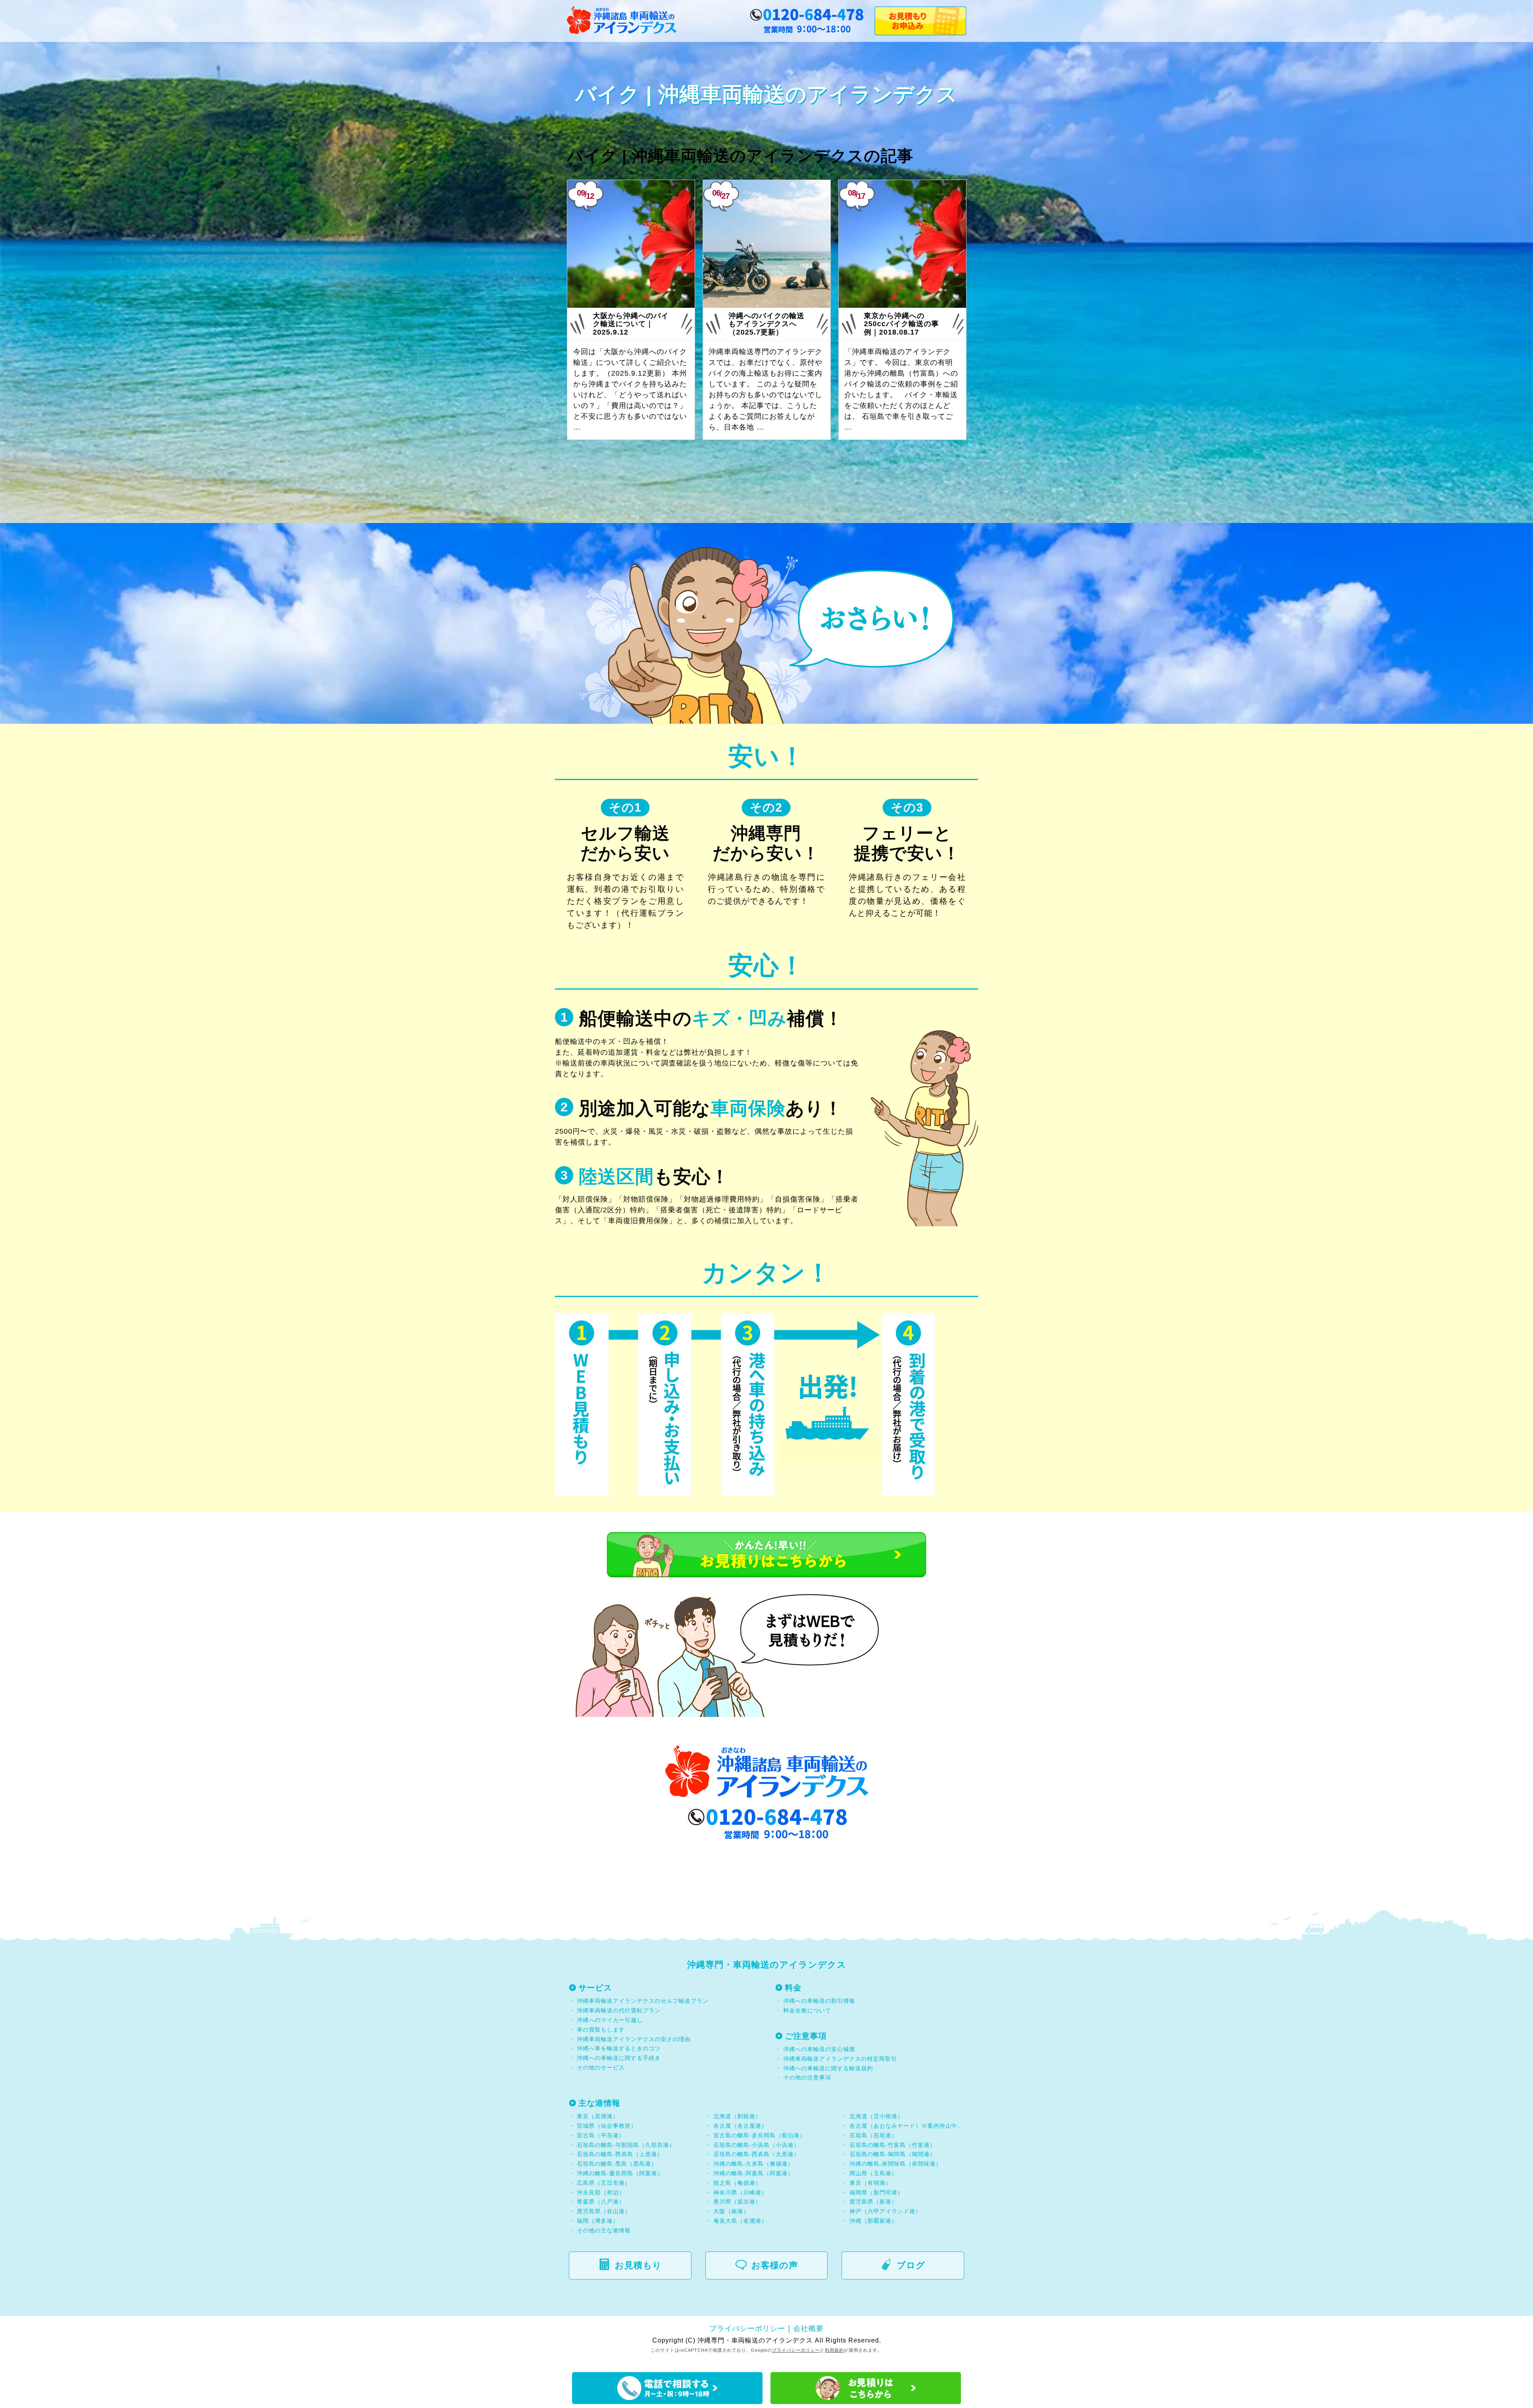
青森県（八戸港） (601, 2202)
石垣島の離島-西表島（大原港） (757, 2154)
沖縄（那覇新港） (873, 2221)
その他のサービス (600, 2067)
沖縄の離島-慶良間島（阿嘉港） (620, 2173)
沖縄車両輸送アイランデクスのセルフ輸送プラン (643, 2001)
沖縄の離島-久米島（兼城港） (754, 2164)
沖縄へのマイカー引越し (610, 2020)
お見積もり (638, 2265)
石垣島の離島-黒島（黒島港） (617, 2164)
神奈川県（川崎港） (740, 2192)
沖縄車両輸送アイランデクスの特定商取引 (840, 2059)
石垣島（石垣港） (873, 2135)
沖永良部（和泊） (601, 2192)
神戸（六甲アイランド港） (885, 2211)
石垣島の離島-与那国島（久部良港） (626, 2145)
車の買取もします (601, 2030)
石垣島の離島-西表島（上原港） (620, 2154)
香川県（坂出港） (737, 2202)
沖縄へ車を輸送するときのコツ (619, 2048)
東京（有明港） (870, 2183)
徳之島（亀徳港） (737, 2183)
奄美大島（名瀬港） (740, 2221)
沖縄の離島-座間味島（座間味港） (896, 2164)
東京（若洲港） (598, 2116)
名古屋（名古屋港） (740, 2126)
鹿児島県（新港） (873, 2202)
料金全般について (806, 2010)
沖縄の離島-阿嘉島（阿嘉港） (754, 2173)
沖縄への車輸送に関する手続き (619, 2058)
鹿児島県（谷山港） (604, 2211)
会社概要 (808, 2329)
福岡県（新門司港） (876, 2192)
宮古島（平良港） (601, 2135)
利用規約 (834, 2350)
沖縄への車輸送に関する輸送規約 (828, 2068)
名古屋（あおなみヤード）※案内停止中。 (906, 2126)
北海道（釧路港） (737, 2116)
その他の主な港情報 (603, 2230)
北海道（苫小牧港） (876, 2116)
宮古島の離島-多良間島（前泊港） (760, 2135)
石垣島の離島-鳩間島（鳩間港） (893, 2154)
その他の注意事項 (806, 2077)
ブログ (911, 2265)
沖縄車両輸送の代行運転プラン (619, 2010)
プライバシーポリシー (747, 2329)
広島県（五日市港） (604, 2183)
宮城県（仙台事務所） (607, 2126)
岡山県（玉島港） (873, 2173)
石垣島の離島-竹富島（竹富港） (893, 2145)
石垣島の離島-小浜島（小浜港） (757, 2145)
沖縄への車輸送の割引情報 (819, 2001)
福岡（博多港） (598, 2221)
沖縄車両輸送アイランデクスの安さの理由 (634, 2039)
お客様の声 (775, 2265)
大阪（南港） (731, 2211)
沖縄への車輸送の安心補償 (819, 2049)
